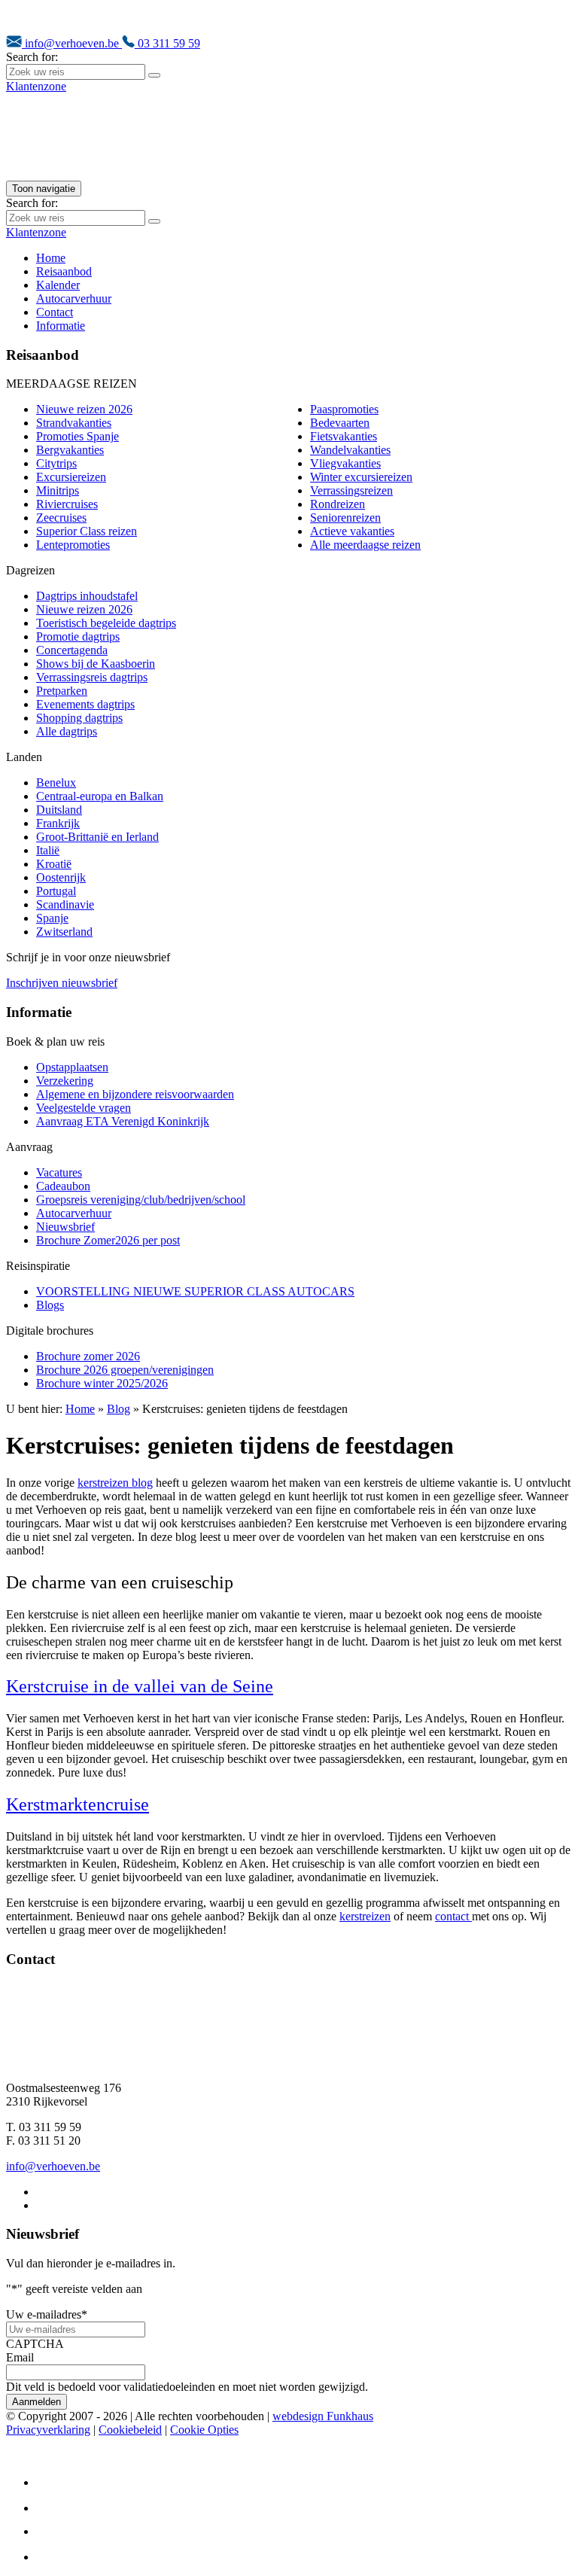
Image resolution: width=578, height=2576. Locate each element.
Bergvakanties (70, 450)
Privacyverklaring (48, 2430)
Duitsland (59, 810)
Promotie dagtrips (78, 636)
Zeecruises (61, 518)
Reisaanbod (64, 271)
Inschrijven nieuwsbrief (62, 983)
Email (20, 2357)
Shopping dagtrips (79, 718)
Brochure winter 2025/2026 (102, 1383)
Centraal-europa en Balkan (100, 796)
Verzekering (65, 1081)
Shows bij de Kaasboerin (96, 664)
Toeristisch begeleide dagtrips (106, 623)
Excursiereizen (71, 477)
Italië (48, 850)
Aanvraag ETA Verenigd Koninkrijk (123, 1121)
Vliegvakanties (345, 463)
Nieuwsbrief (65, 1227)
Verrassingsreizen (351, 490)
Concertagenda (72, 650)
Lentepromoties (73, 545)
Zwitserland (64, 932)
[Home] (164, 174)
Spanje (52, 918)
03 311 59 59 (167, 43)
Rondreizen (338, 504)
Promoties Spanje (78, 436)
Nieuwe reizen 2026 (84, 409)
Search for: (32, 57)
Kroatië (54, 864)
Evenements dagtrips (85, 704)
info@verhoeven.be (72, 43)
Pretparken (62, 691)
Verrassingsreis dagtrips (92, 677)
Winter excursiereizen (361, 477)
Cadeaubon (63, 1186)
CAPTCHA (35, 2344)
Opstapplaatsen (72, 1067)
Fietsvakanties (344, 436)
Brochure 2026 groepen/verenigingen (125, 1370)
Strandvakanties (74, 423)
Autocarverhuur (74, 298)
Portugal (56, 891)
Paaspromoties (344, 409)
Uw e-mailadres (47, 2314)
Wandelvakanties (350, 450)
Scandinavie (65, 904)
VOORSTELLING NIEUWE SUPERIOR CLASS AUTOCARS (195, 1291)
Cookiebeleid (130, 2430)
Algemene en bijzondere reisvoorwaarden (135, 1094)
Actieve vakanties (352, 531)
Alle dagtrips (67, 731)
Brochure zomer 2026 (88, 1356)
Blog (119, 1409)
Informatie (61, 326)
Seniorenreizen (345, 518)
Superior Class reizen (87, 531)
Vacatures (59, 1172)
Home (51, 258)
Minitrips (58, 490)
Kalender (58, 285)
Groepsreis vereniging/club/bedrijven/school (141, 1200)
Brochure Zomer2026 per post (108, 1240)
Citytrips (56, 463)
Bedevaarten (340, 423)
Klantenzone (36, 86)
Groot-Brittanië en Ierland (97, 837)
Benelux (56, 783)
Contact (55, 312)
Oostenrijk (61, 877)
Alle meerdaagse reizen (365, 545)
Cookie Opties (204, 2430)
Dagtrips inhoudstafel (87, 596)
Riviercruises (67, 504)
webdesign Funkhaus (323, 2416)
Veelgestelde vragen (84, 1108)
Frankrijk (58, 823)
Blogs (50, 1305)
